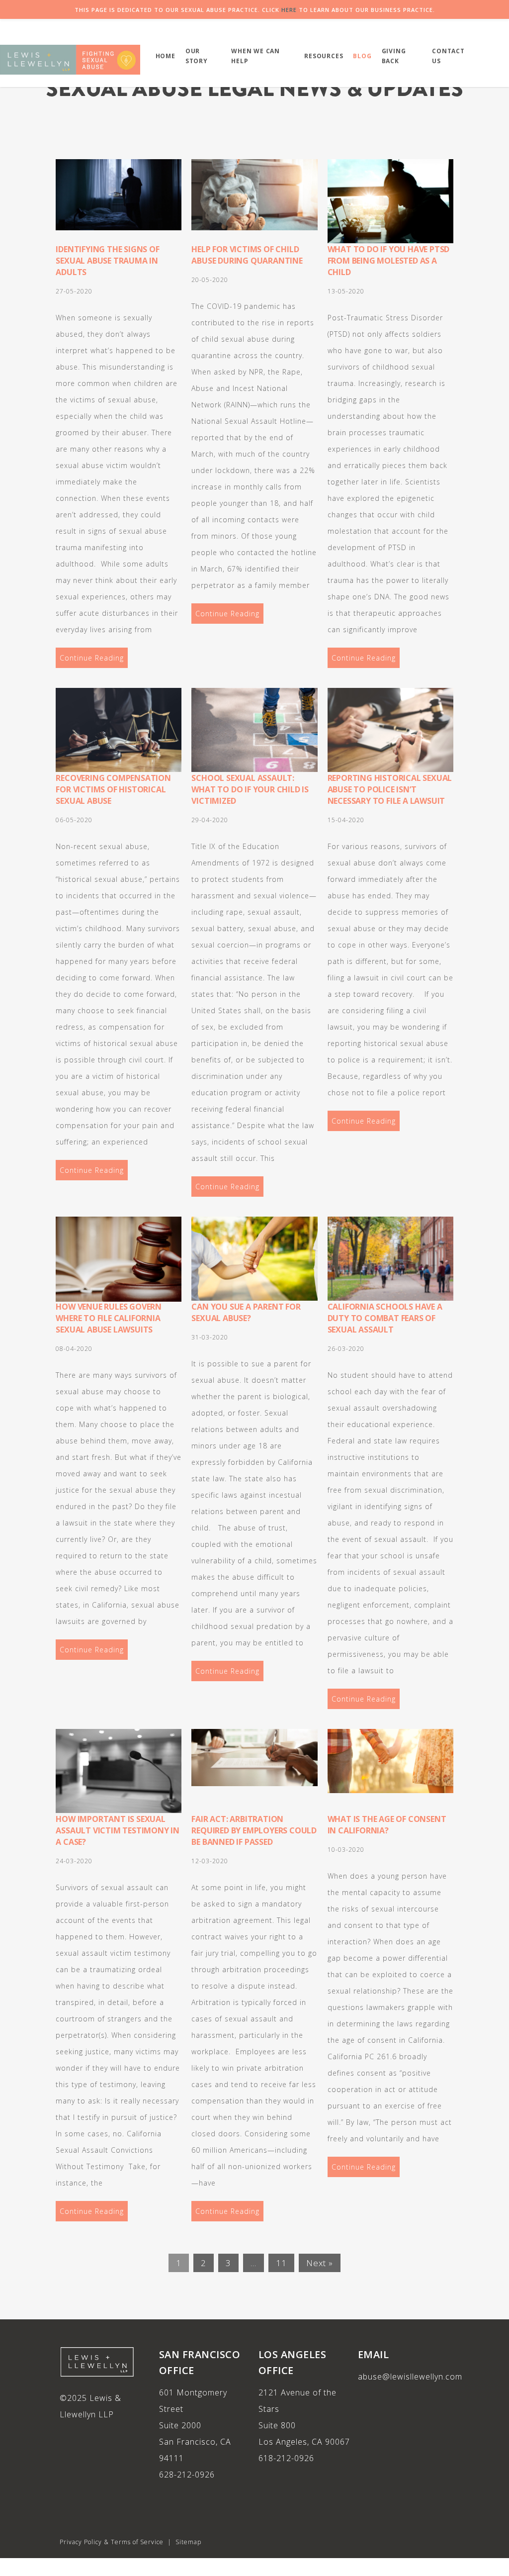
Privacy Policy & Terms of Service (112, 2542)
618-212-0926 (286, 2458)
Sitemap (188, 2542)
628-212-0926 (187, 2475)
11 (281, 2263)
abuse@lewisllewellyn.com (410, 2377)
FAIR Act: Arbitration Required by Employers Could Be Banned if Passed (254, 1830)
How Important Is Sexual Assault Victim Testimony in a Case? (118, 1830)
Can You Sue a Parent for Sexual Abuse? (246, 1312)
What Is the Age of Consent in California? (387, 1825)
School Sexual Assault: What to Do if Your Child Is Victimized (250, 789)
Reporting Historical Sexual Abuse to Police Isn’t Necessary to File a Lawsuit (390, 789)
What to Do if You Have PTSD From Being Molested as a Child (389, 261)
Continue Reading (92, 658)
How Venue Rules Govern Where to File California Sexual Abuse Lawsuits (109, 1318)
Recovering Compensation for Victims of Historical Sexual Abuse (113, 789)
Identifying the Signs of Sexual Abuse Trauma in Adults (107, 261)
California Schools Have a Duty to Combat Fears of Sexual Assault (385, 1318)
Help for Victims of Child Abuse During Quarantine (247, 255)
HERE (289, 10)
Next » (320, 2263)
